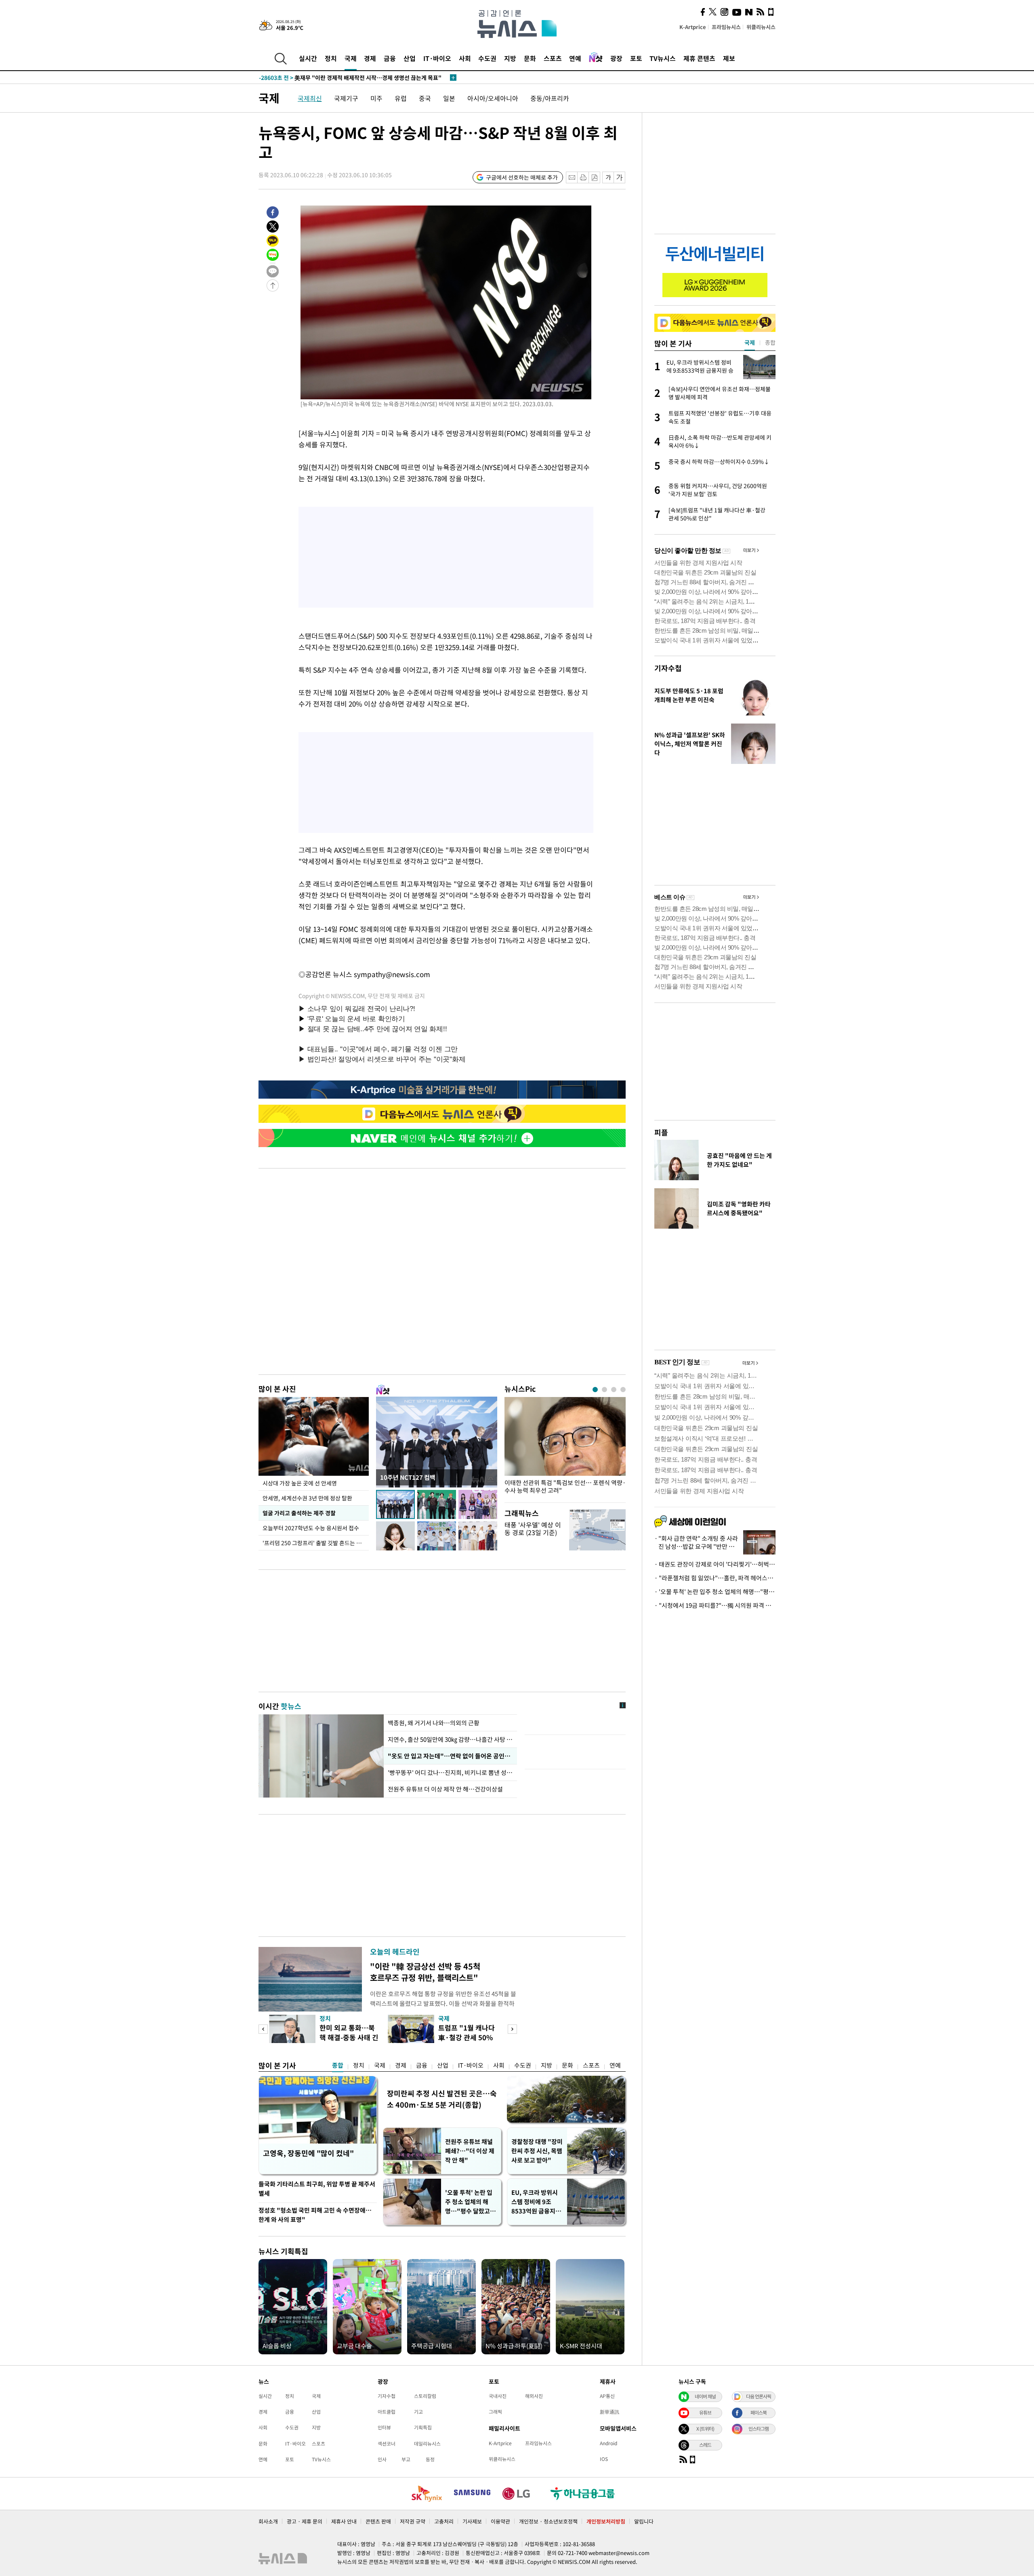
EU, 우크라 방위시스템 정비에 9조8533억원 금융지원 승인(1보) (536, 2202)
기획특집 (423, 2427)
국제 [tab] (750, 342)
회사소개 (268, 2521)
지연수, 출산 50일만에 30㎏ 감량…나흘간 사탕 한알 (450, 1739)
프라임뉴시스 (726, 27)
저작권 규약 (413, 2521)
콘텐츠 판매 (378, 2521)
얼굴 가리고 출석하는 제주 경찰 (299, 1513)
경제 (370, 58)
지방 (510, 58)
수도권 (487, 58)
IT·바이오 (437, 58)
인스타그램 (759, 2429)
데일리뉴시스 (427, 2444)
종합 (338, 2065)
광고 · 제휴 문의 (305, 2521)
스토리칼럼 (425, 2396)
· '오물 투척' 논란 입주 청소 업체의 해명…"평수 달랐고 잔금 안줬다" (715, 1592)
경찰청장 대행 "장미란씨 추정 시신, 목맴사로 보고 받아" (537, 2151)
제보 (729, 58)
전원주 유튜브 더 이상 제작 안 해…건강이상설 (445, 1789)
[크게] (620, 177)
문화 (530, 58)
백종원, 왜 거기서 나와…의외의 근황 (434, 1723)
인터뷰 (384, 2427)
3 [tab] (614, 1390)
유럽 (401, 98)
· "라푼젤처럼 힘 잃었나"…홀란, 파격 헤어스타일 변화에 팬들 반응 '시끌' (715, 1578)
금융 (390, 58)
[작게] (608, 177)
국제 (351, 58)
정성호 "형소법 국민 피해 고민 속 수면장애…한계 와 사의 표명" (315, 2215)
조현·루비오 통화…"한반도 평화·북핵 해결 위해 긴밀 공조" (347, 78)
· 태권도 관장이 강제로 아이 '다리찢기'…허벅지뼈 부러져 (715, 1564)
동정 (430, 2459)
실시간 (308, 58)
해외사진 (534, 2396)
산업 (410, 58)
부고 (406, 2459)
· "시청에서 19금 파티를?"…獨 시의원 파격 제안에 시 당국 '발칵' (715, 1605)
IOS (604, 2459)
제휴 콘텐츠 (699, 58)
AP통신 (607, 2396)
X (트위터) (705, 2429)
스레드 (705, 2445)
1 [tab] (595, 1390)
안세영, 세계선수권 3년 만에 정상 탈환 (307, 1498)
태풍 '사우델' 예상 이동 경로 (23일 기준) (533, 1528)
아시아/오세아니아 (493, 98)
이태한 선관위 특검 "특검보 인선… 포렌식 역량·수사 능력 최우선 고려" (565, 1487)
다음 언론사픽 (759, 2396)
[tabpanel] (565, 1448)
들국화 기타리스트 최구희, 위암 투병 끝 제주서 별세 (317, 2189)
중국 (425, 98)
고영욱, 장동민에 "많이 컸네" (308, 2153)
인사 (382, 2459)
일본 (449, 98)
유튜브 (705, 2412)
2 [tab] (604, 1390)
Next (512, 2029)
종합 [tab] (770, 342)
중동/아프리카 (550, 98)
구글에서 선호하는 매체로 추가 (522, 177)
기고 (418, 2412)
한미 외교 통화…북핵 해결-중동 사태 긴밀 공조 (349, 2037)
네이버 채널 (705, 2396)
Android (608, 2443)
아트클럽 (387, 2412)
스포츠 (553, 58)
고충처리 (444, 2521)
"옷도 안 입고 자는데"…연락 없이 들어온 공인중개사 (450, 1756)
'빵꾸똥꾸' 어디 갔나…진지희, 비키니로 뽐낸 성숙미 (450, 1773)
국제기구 (346, 98)
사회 (465, 58)
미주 (376, 98)
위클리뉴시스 (761, 27)
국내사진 (498, 2396)
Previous (263, 2029)
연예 (575, 58)
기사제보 (472, 2521)
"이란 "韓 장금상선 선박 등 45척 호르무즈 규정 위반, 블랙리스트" (425, 1972)
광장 (616, 58)
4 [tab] (623, 1390)
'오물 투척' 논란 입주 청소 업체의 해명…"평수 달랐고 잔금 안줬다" (471, 2202)
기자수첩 (668, 668)
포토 (636, 58)
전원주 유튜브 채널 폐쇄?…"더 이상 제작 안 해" (470, 2151)
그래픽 (495, 2412)
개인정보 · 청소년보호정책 (548, 2521)
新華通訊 (609, 2412)
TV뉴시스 (663, 58)
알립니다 (644, 2521)
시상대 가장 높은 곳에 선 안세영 (300, 1483)
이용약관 (500, 2521)
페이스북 (759, 2412)
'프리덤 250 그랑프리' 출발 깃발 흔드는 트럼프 (316, 1543)
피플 (661, 1132)
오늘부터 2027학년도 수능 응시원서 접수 (311, 1528)
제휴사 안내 (344, 2521)
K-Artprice (693, 27)
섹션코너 (387, 2444)
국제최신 (310, 98)
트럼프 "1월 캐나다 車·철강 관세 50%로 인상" (467, 2037)
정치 (331, 58)
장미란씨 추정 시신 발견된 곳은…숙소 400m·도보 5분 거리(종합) (442, 2099)
